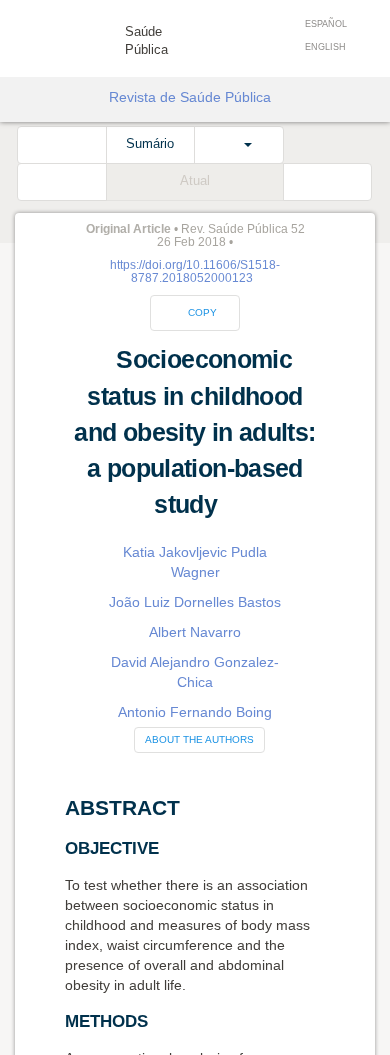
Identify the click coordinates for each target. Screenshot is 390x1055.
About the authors (199, 739)
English (325, 47)
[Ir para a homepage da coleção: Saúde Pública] (94, 35)
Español (326, 24)
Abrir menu (38, 32)
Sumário (150, 144)
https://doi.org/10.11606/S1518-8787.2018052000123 (195, 271)
